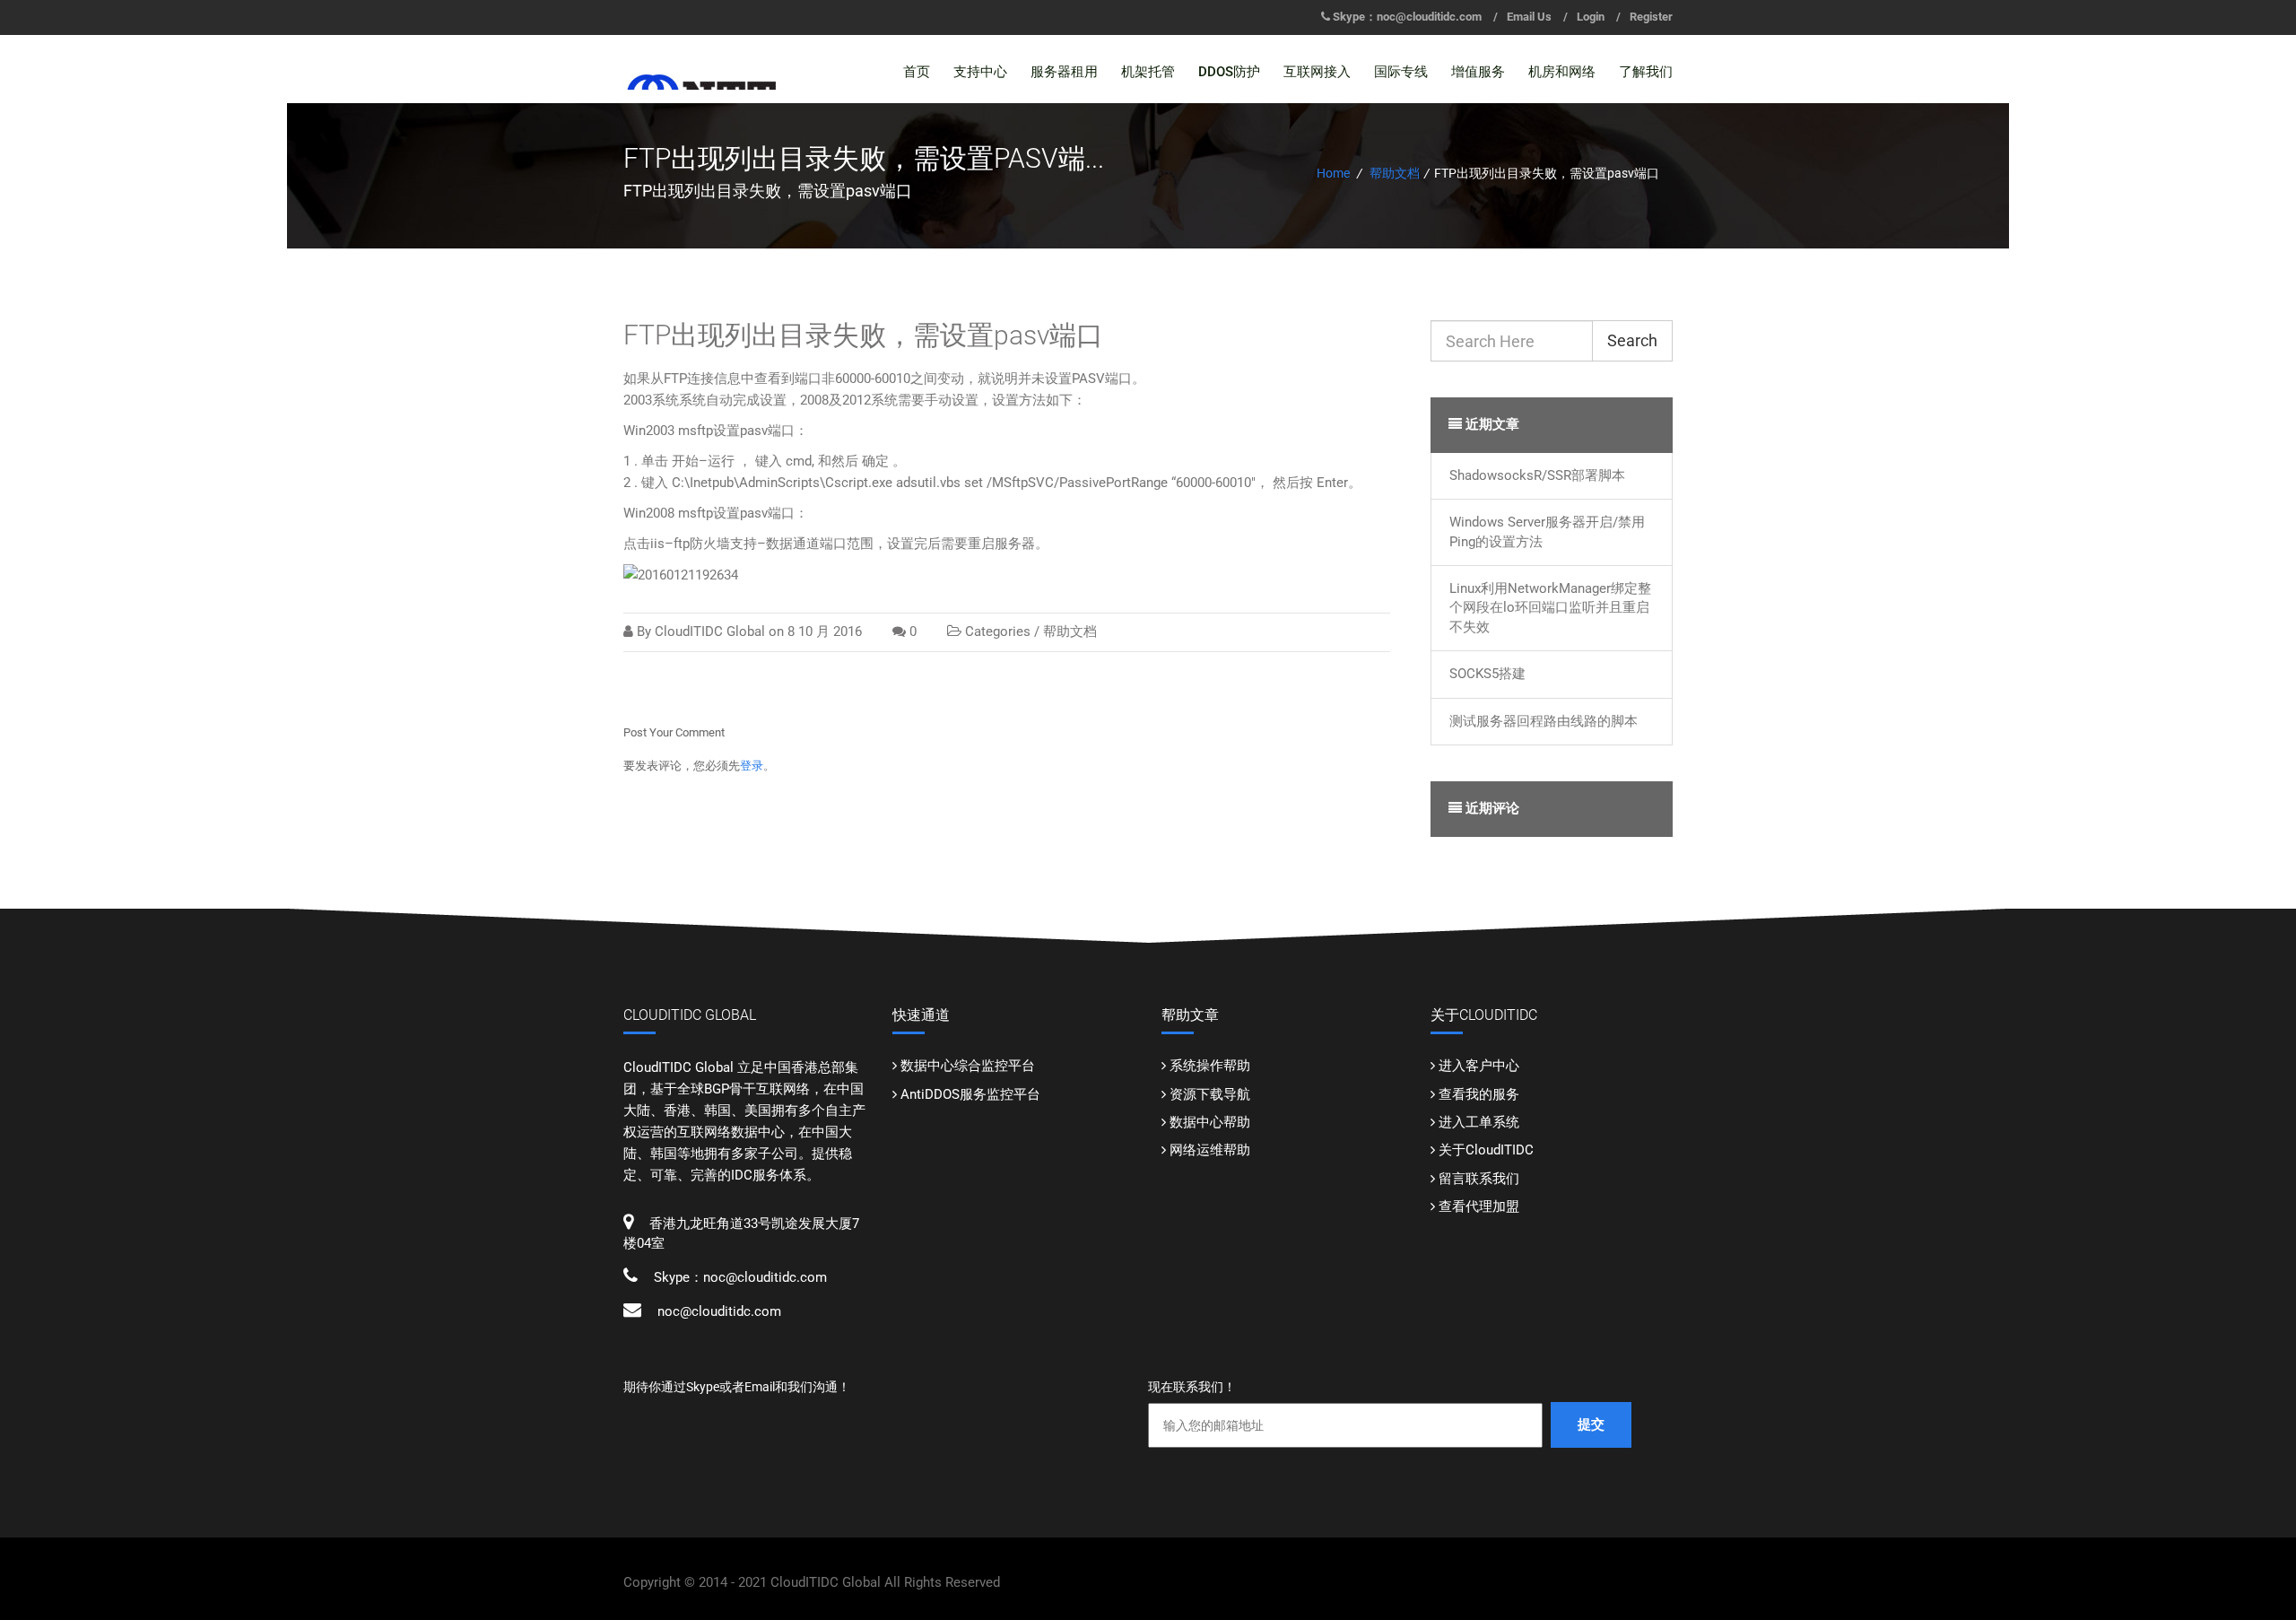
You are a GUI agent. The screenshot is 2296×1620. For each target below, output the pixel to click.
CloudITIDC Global (710, 631)
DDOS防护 (1229, 72)
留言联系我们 (1479, 1179)
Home (1333, 173)
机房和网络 (1562, 72)
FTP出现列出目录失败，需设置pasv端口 (863, 335)
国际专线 (1401, 72)
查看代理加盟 (1479, 1206)
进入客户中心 (1479, 1066)
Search (1632, 340)
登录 (752, 766)
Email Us (1529, 17)
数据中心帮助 (1210, 1122)
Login (1591, 17)
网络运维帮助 (1210, 1150)
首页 (917, 72)
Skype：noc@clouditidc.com (1407, 17)
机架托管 (1148, 72)
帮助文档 (1395, 173)
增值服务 (1478, 72)
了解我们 (1646, 72)
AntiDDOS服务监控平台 (970, 1094)
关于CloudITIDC (1486, 1150)
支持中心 (980, 72)
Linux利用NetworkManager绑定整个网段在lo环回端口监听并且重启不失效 (1550, 608)
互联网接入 (1317, 72)
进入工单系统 (1479, 1122)
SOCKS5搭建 (1487, 674)
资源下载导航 (1210, 1094)
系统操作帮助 (1210, 1066)
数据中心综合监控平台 (968, 1066)
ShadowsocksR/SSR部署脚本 (1537, 475)
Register (1651, 17)
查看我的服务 (1479, 1094)
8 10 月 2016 (825, 631)
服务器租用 (1064, 72)
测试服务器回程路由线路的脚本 (1544, 721)
